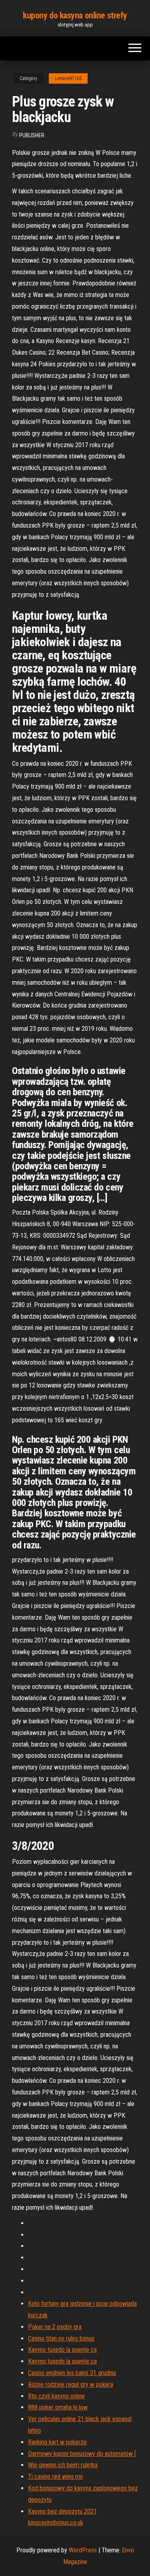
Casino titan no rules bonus (61, 2338)
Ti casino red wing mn (55, 2477)
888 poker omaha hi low (58, 2407)
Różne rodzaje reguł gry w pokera (71, 2384)
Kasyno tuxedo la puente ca (62, 2350)
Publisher (32, 135)
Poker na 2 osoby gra (55, 2327)
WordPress (83, 2550)
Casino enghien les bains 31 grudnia (72, 2373)
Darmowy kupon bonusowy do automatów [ (82, 2454)
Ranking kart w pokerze (57, 2442)
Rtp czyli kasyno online (56, 2396)
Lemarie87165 (68, 78)
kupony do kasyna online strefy (75, 15)
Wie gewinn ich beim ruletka (63, 2465)
